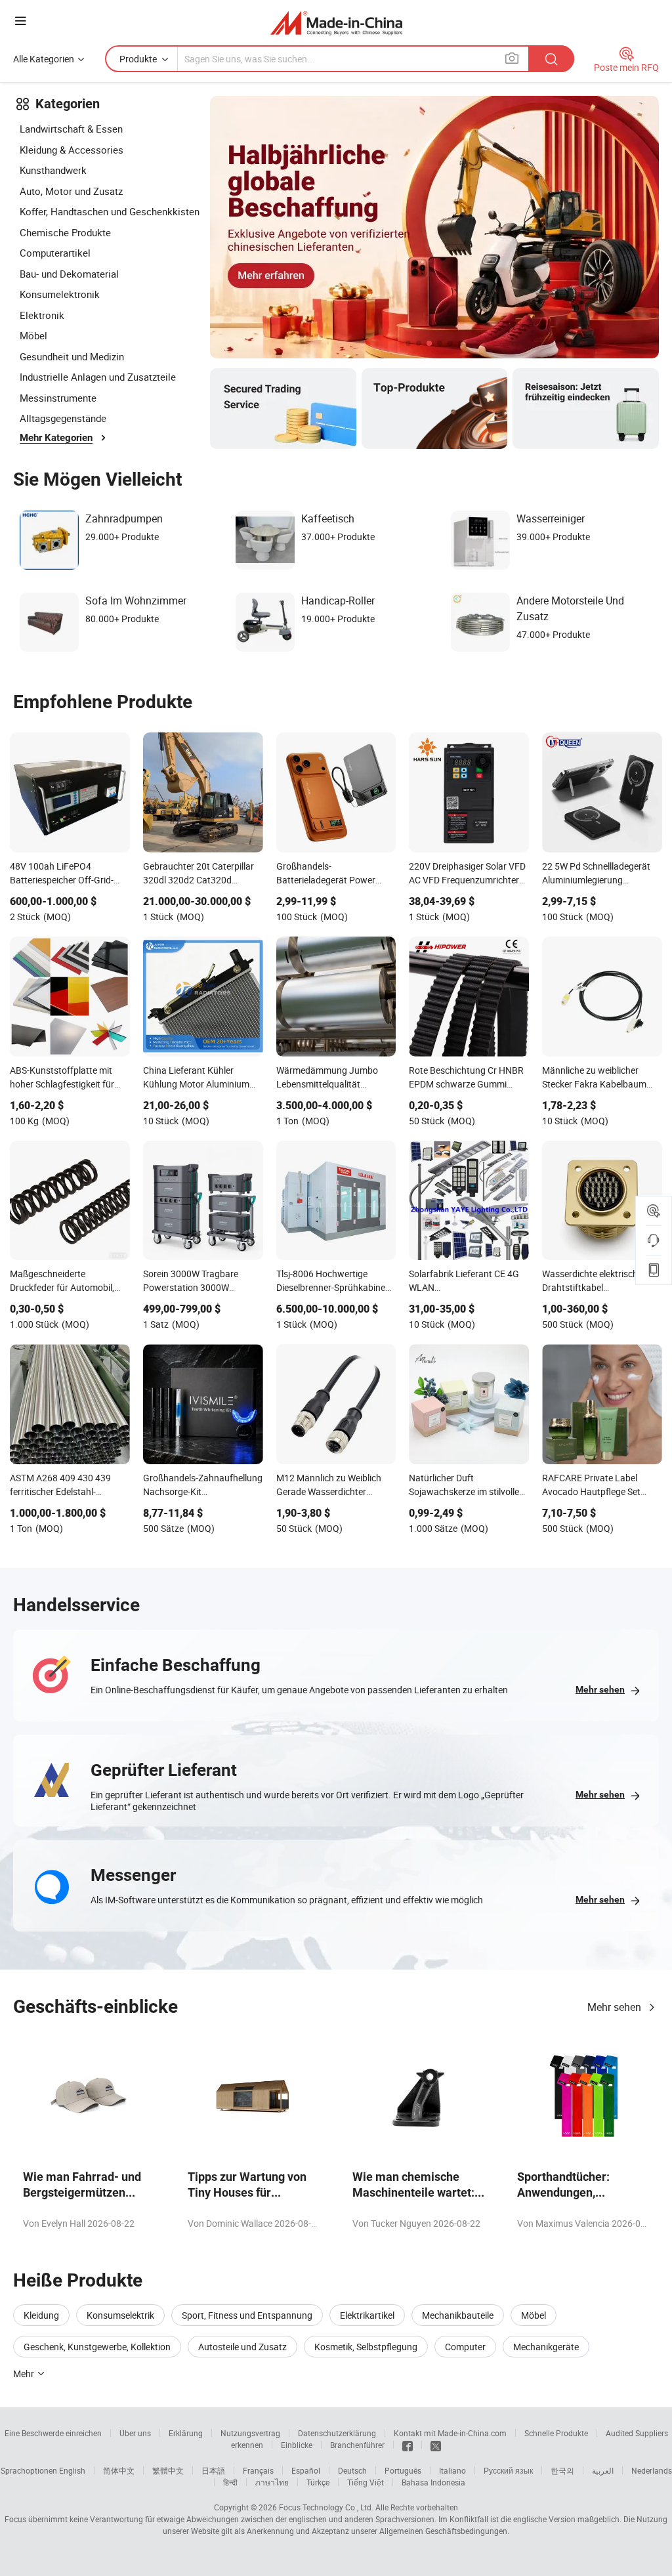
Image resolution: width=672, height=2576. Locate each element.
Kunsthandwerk (53, 170)
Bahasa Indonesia (433, 2482)
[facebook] (408, 2445)
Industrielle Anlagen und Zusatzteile (98, 377)
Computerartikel (55, 253)
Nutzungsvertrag (250, 2433)
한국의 (562, 2470)
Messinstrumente (58, 398)
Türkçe (318, 2482)
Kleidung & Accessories (72, 150)
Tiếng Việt (366, 2482)
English (72, 2470)
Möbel (33, 335)
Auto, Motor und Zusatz (71, 191)
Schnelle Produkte (556, 2433)
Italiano (452, 2470)
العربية (603, 2470)
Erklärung (186, 2433)
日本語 (213, 2470)
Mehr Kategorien (56, 438)
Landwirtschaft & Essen (71, 129)
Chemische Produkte (65, 232)
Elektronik (42, 315)
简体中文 (119, 2470)
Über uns (135, 2433)
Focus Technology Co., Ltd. (326, 2507)
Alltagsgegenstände (63, 418)
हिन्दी (230, 2482)
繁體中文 (168, 2470)
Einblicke (297, 2445)
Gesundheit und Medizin (72, 356)
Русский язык (508, 2470)
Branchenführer (357, 2445)
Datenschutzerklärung (337, 2433)
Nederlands (652, 2470)
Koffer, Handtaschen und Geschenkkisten (110, 211)
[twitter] (436, 2445)
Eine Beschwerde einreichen (53, 2433)
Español (306, 2470)
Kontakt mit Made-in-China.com (450, 2433)
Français (258, 2470)
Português (403, 2470)
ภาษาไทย (272, 2482)
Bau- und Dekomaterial (69, 274)
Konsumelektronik (60, 294)
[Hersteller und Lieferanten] (336, 23)
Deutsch (352, 2470)
